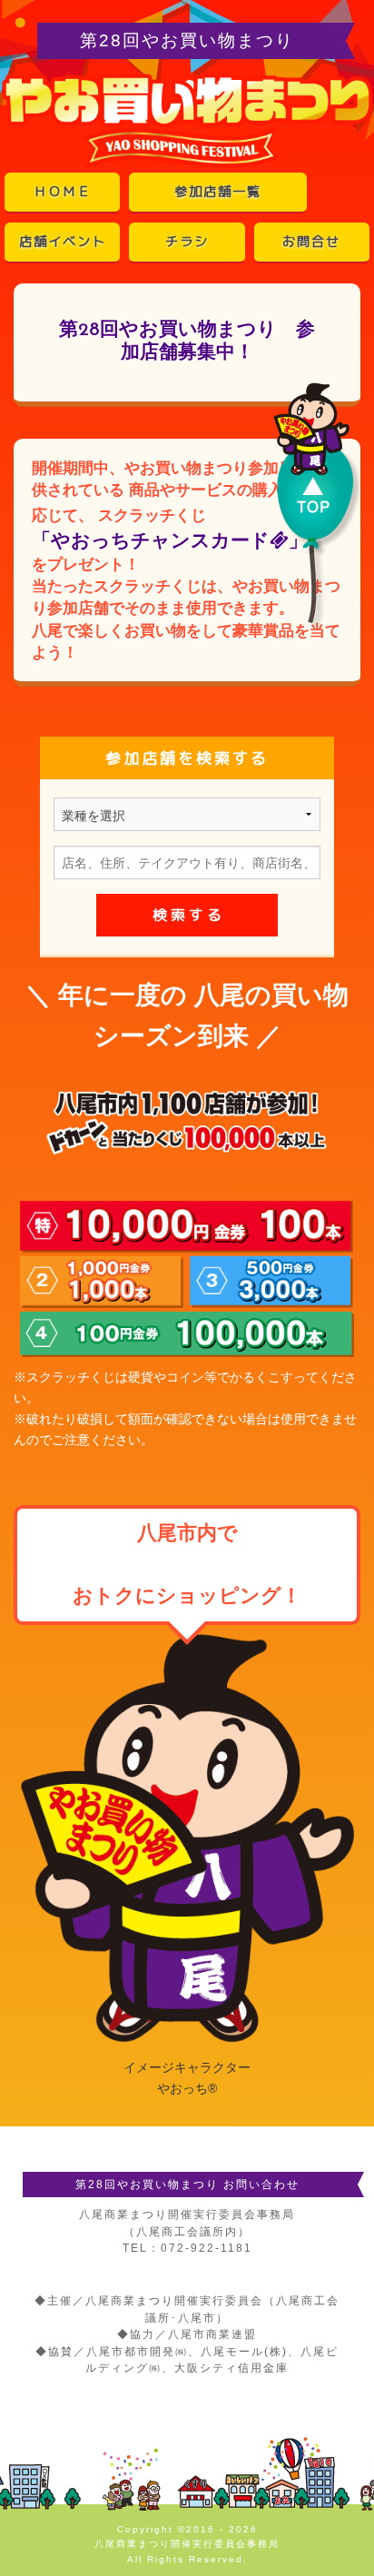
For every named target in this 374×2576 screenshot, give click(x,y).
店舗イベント (63, 242)
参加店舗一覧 (218, 192)
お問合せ (311, 242)
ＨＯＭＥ (63, 192)
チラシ (187, 242)
